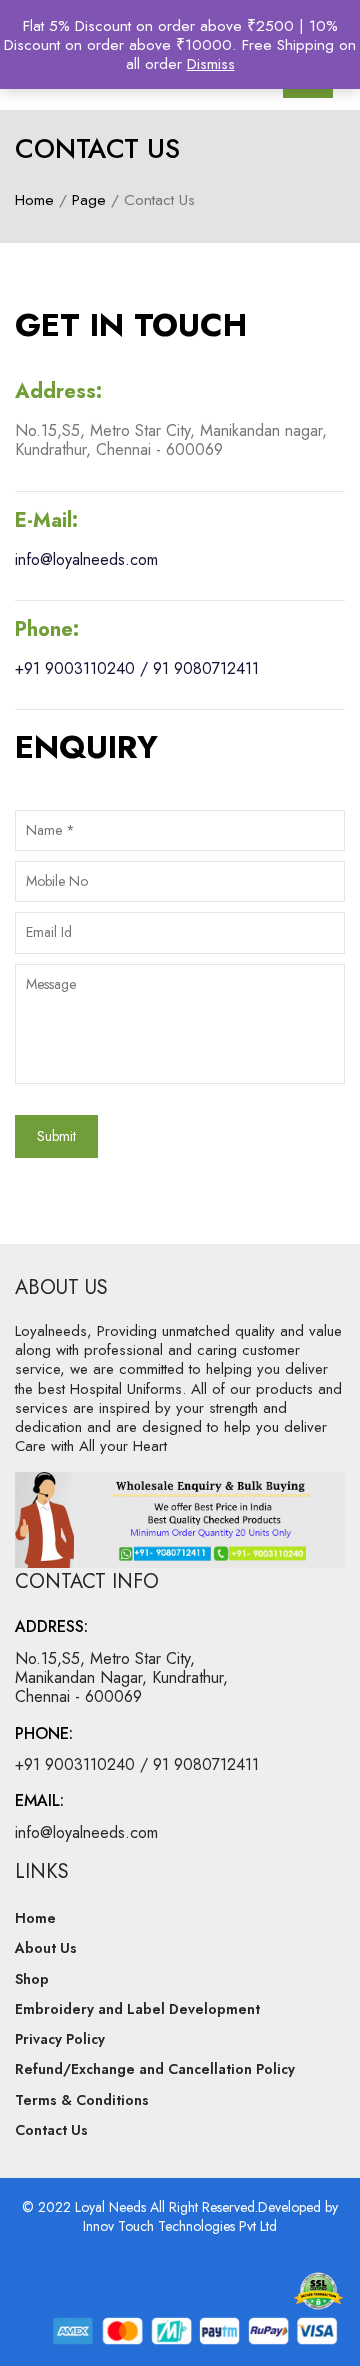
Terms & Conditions (82, 2100)
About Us (46, 1948)
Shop (32, 1979)
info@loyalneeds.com (86, 559)
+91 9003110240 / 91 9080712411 (137, 668)
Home (34, 199)
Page (89, 199)
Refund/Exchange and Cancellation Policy (155, 2069)
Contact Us (51, 2130)
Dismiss (211, 63)
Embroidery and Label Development (137, 2009)
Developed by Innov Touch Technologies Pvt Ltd (210, 2216)
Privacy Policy (60, 2039)
